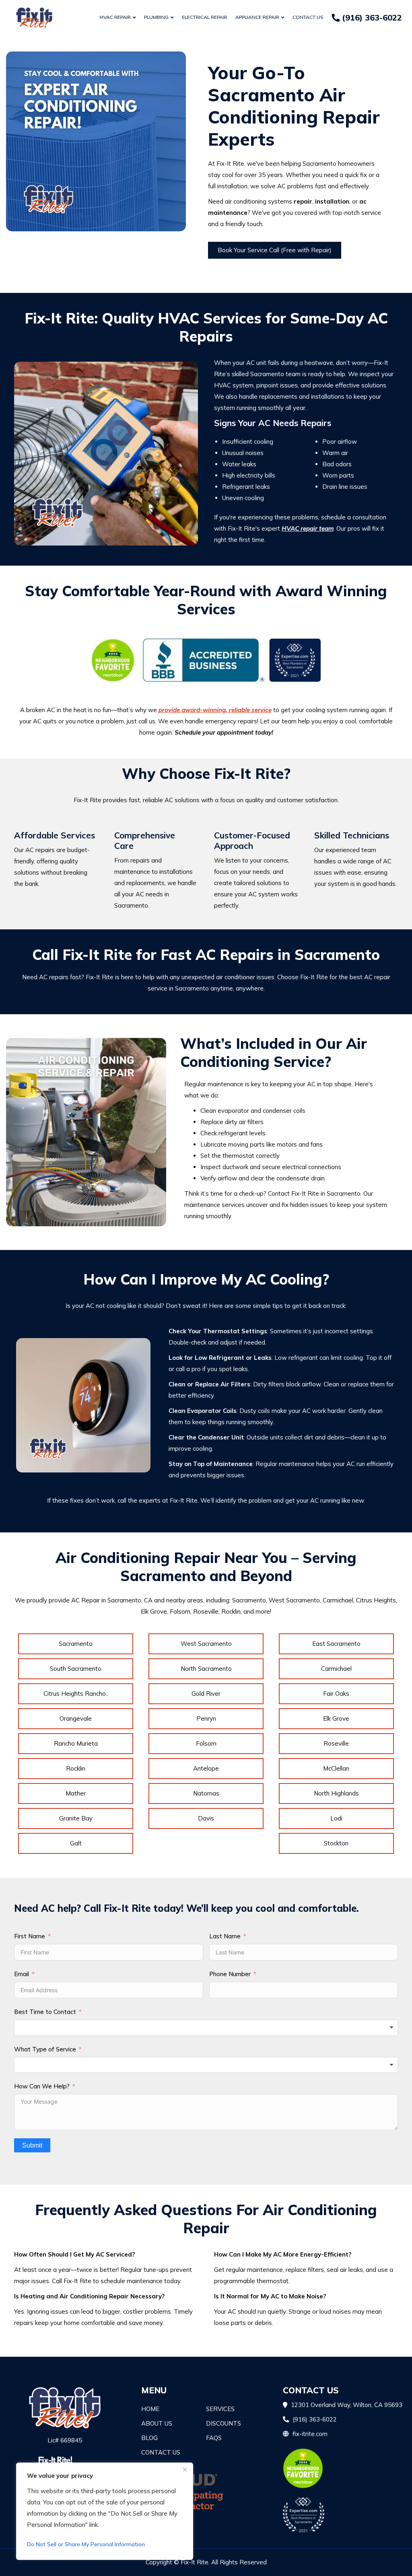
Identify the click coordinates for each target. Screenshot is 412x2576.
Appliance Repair (257, 17)
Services (220, 2409)
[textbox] (206, 2028)
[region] (105, 2511)
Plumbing (156, 17)
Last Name (225, 1936)
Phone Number (230, 1974)
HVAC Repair (115, 17)
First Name (30, 1936)
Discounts (224, 2423)
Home (150, 2409)
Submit (32, 2145)
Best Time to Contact (45, 2012)
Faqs (214, 2438)
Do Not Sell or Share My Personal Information (86, 2544)
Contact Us (308, 17)
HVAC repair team (308, 528)
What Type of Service (45, 2049)
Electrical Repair (205, 17)
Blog (149, 2438)
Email (22, 1974)
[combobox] (206, 2028)
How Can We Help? (42, 2086)
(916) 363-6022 (371, 18)
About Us (157, 2423)
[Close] (185, 2469)
